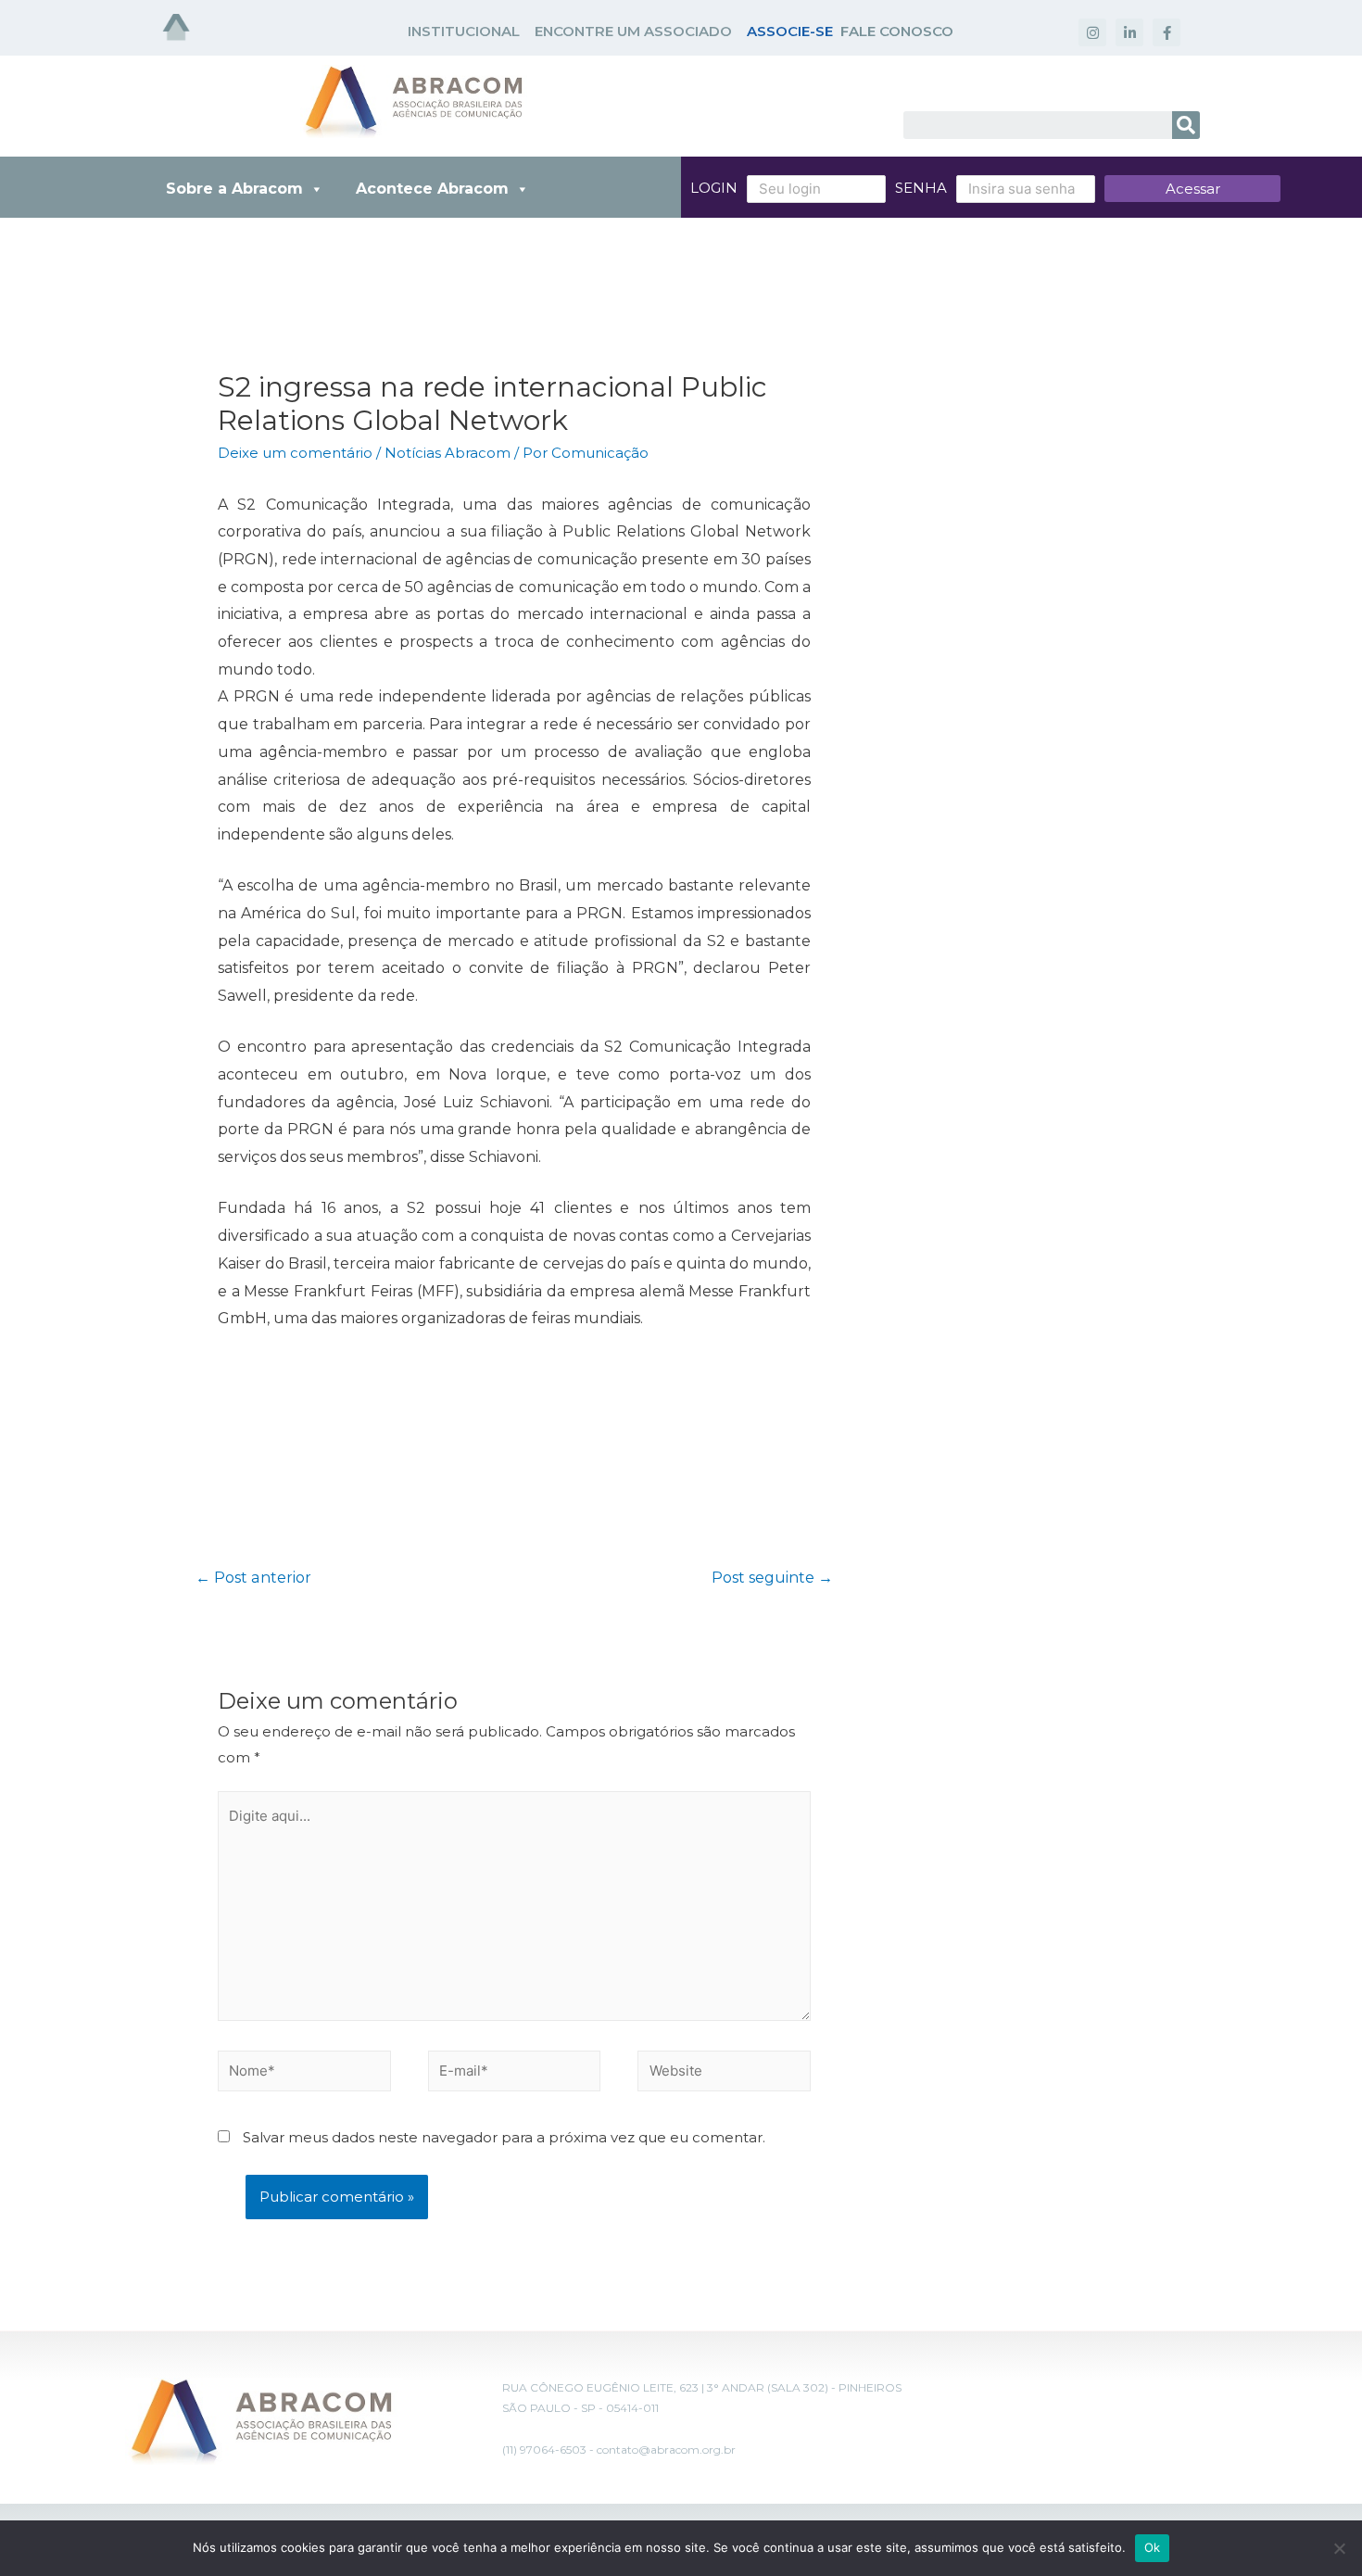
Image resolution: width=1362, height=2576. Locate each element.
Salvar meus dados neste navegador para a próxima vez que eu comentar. (504, 2137)
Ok (1153, 2547)
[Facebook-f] (1167, 32)
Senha (921, 188)
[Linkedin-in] (1129, 32)
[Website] (724, 2074)
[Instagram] (1092, 32)
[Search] (1186, 125)
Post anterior (253, 1578)
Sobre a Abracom (234, 189)
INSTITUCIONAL (464, 31)
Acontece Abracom (432, 189)
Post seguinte (772, 1578)
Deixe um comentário (295, 453)
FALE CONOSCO (897, 31)
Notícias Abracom (448, 453)
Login (714, 188)
